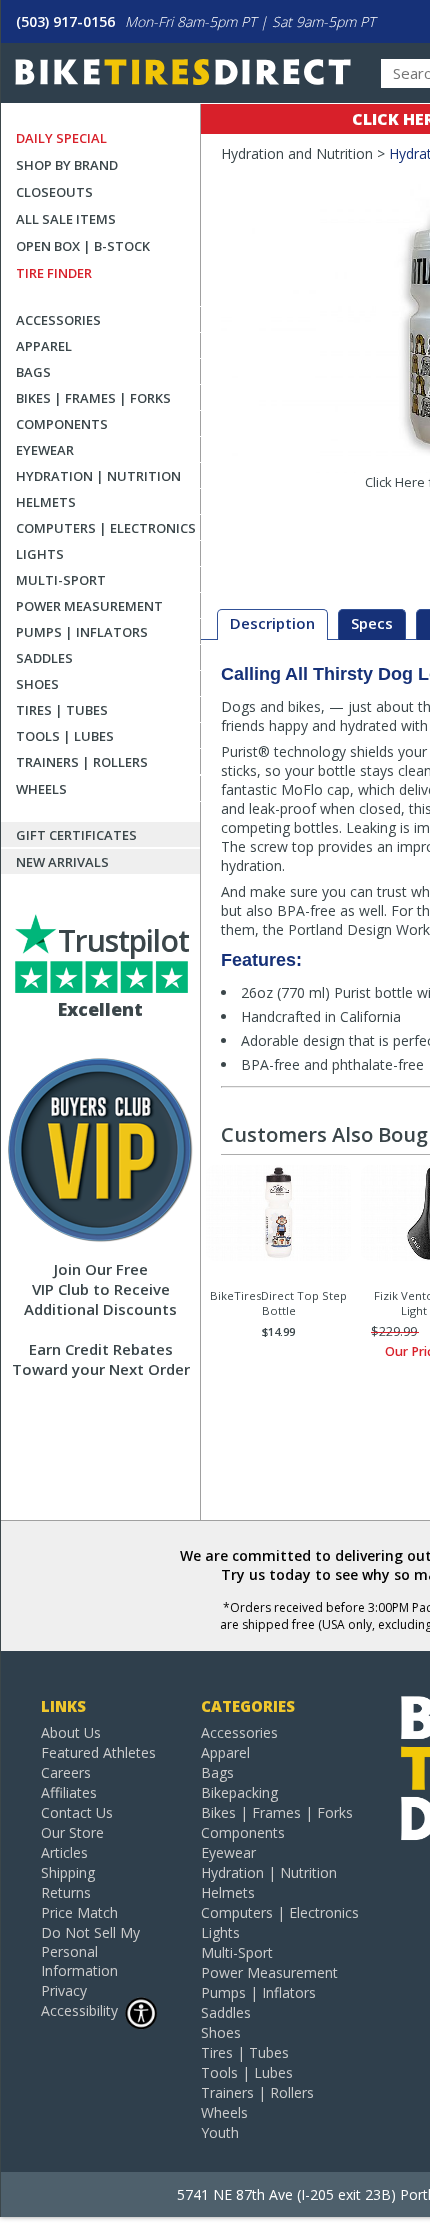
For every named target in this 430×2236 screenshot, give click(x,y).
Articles (64, 1852)
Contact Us (77, 1812)
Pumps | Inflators (82, 632)
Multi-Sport (61, 580)
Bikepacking (239, 1792)
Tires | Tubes (62, 710)
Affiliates (69, 1792)
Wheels (41, 789)
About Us (71, 1732)
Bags (33, 372)
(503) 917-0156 (65, 21)
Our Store (72, 1832)
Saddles (44, 658)
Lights (40, 554)
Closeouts (54, 192)
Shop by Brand (67, 165)
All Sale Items (66, 219)
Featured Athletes (98, 1752)
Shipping (68, 1872)
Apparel (44, 346)
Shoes (37, 684)
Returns (66, 1892)
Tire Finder (54, 273)
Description (272, 623)
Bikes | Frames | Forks (93, 398)
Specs (372, 623)
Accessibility (79, 2010)
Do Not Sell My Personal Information (90, 1951)
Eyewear (45, 450)
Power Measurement (89, 606)
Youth (220, 2132)
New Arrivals (62, 862)
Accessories (58, 320)
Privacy (64, 1990)
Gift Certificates (76, 835)
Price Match (79, 1912)
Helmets (46, 502)
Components (62, 424)
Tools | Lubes (65, 736)
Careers (66, 1772)
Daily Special (61, 138)
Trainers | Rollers (82, 762)
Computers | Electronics (106, 528)
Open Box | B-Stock (83, 246)
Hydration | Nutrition (98, 476)
